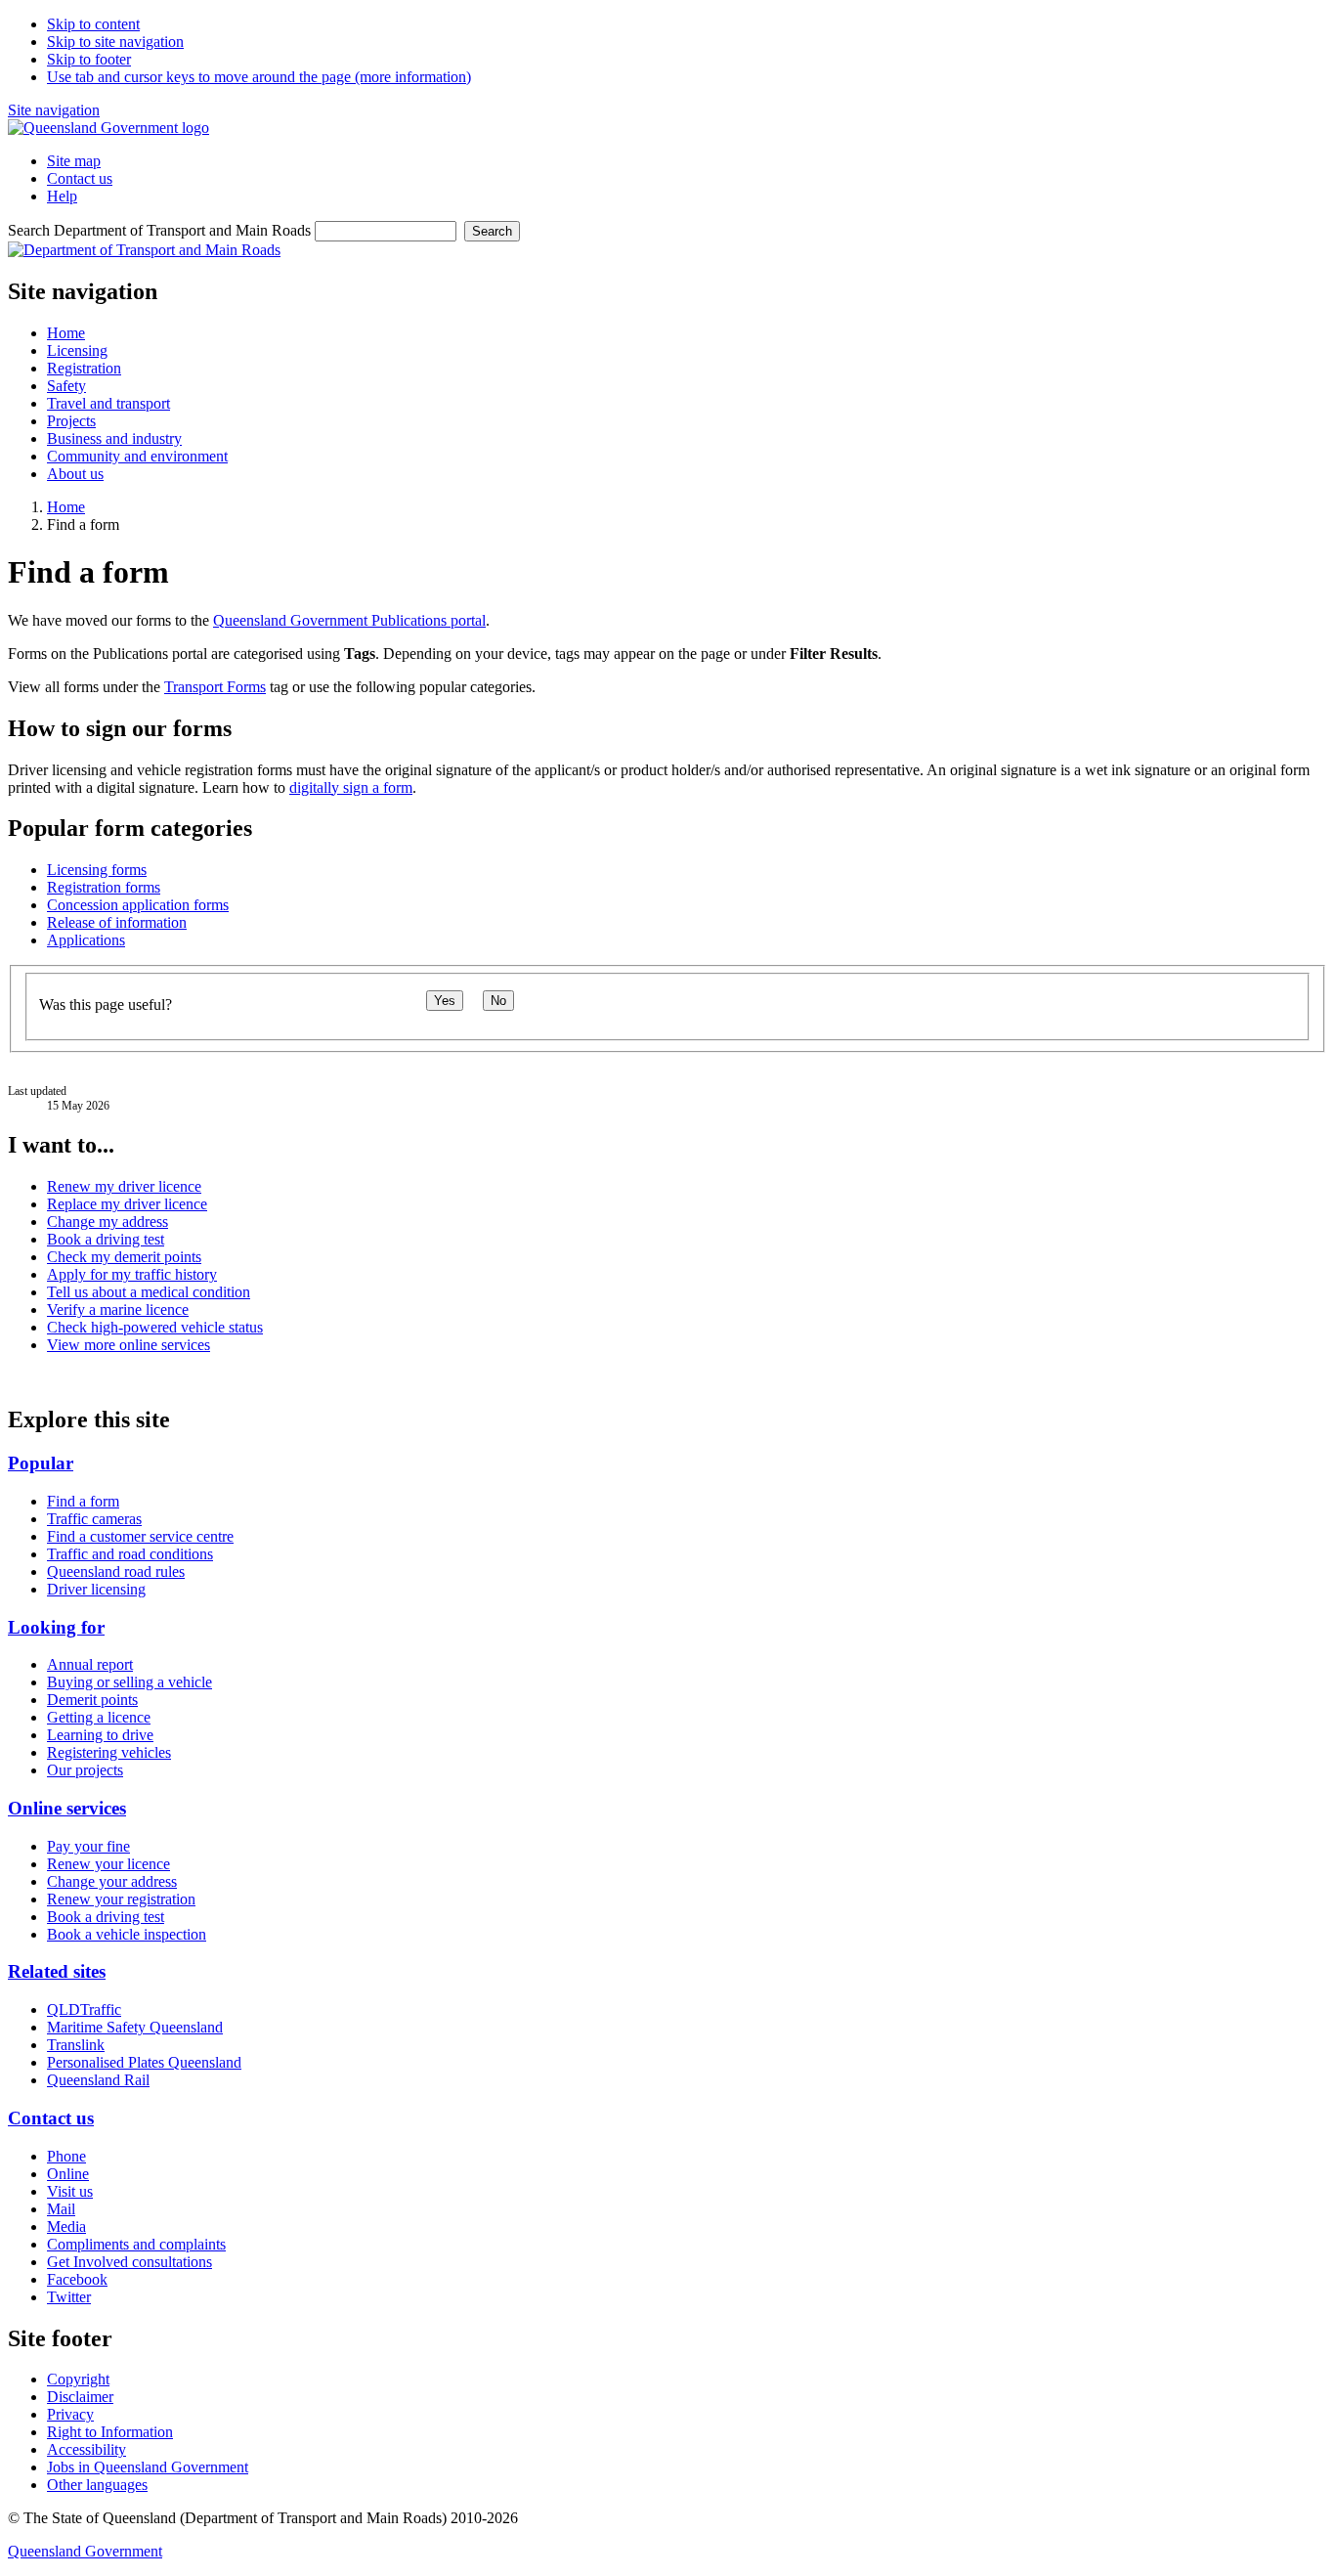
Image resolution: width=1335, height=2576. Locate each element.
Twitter (69, 2297)
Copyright (78, 2379)
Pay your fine (88, 1846)
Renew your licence (108, 1864)
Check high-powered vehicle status (155, 1327)
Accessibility (86, 2449)
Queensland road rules (116, 1572)
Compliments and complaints (136, 2244)
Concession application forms (138, 905)
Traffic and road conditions (130, 1554)
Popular (41, 1463)
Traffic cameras (94, 1519)
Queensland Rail (98, 2080)
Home (66, 507)
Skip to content (93, 24)
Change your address (112, 1881)
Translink (76, 2045)
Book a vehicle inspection (127, 1934)
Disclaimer (80, 2397)
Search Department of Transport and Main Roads (159, 230)
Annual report (90, 1664)
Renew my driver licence (124, 1186)
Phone (66, 2156)
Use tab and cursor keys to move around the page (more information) (259, 77)
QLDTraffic (84, 2009)
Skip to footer (89, 59)
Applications (86, 940)
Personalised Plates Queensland (144, 2062)
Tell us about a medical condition (149, 1292)
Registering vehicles (109, 1752)
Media (66, 2227)
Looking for (56, 1627)
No (498, 1001)
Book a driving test (106, 1239)
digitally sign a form (351, 787)
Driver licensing (96, 1589)
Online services (67, 1808)
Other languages (97, 2485)
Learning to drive (100, 1735)
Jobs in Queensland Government (148, 2467)
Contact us (80, 178)
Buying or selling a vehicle (129, 1682)
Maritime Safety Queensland (135, 2027)
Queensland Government (85, 2551)
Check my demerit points (124, 1257)
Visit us (70, 2191)
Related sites (57, 1971)
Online (68, 2174)
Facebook (77, 2279)
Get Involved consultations (129, 2262)
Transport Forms (215, 687)
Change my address (108, 1222)
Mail (61, 2209)
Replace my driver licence (127, 1204)
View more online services (129, 1345)
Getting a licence (99, 1717)
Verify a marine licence (118, 1310)
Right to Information (110, 2432)
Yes (445, 1001)
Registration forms (104, 887)
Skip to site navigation (115, 42)
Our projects (85, 1770)
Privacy (70, 2414)
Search (492, 231)
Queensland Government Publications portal (349, 620)
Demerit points (92, 1700)
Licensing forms (97, 870)
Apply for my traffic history (132, 1274)
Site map (74, 161)
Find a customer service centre (140, 1536)
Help (62, 196)
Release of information (117, 922)
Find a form (83, 1501)
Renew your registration (121, 1899)
